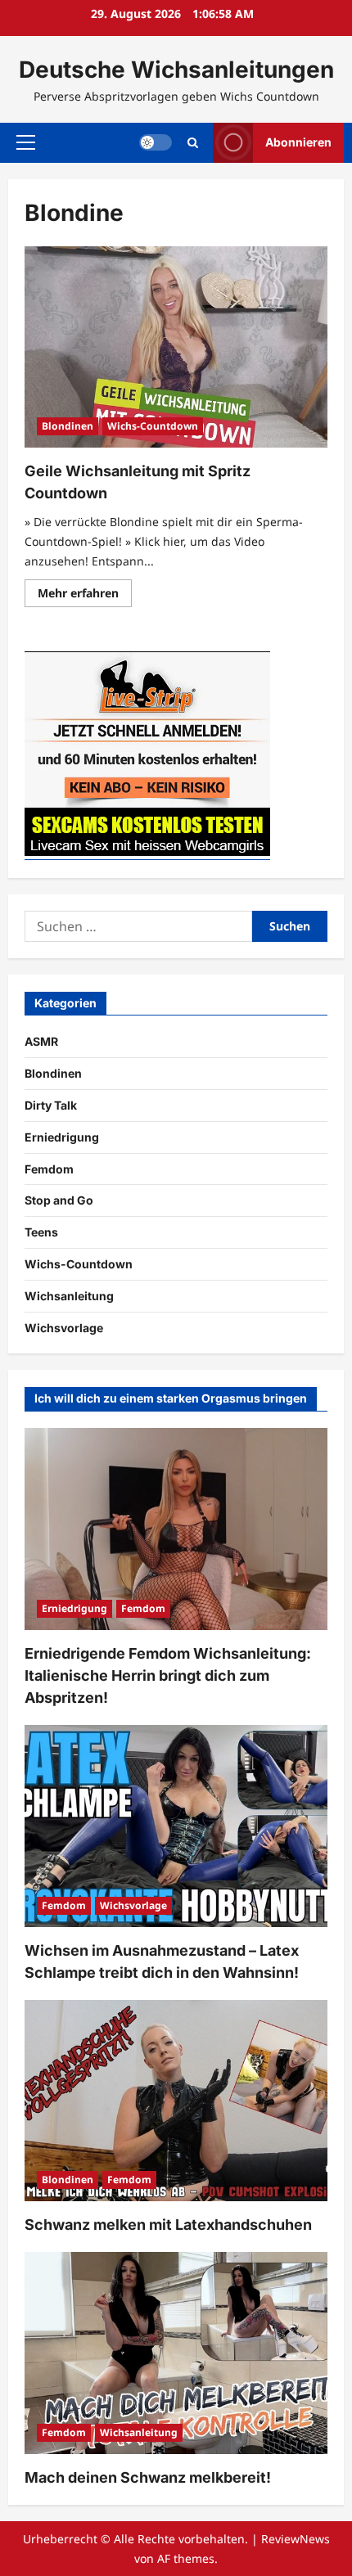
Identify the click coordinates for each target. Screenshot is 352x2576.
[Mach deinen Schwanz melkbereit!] (176, 2353)
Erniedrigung (62, 1137)
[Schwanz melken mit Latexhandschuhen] (176, 2101)
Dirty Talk (51, 1105)
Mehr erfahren (85, 596)
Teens (41, 1232)
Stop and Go (59, 1200)
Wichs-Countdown (153, 426)
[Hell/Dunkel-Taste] (156, 142)
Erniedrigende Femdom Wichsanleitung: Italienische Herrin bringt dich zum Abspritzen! (168, 1675)
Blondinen (68, 426)
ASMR (41, 1041)
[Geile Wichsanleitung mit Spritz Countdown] (176, 347)
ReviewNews (296, 2539)
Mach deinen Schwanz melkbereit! (148, 2477)
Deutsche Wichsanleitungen (176, 70)
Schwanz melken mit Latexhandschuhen (168, 2225)
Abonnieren (298, 142)
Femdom (49, 1169)
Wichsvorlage (64, 1328)
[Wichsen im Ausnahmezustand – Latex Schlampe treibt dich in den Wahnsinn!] (176, 1826)
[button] (26, 142)
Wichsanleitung (69, 1296)
